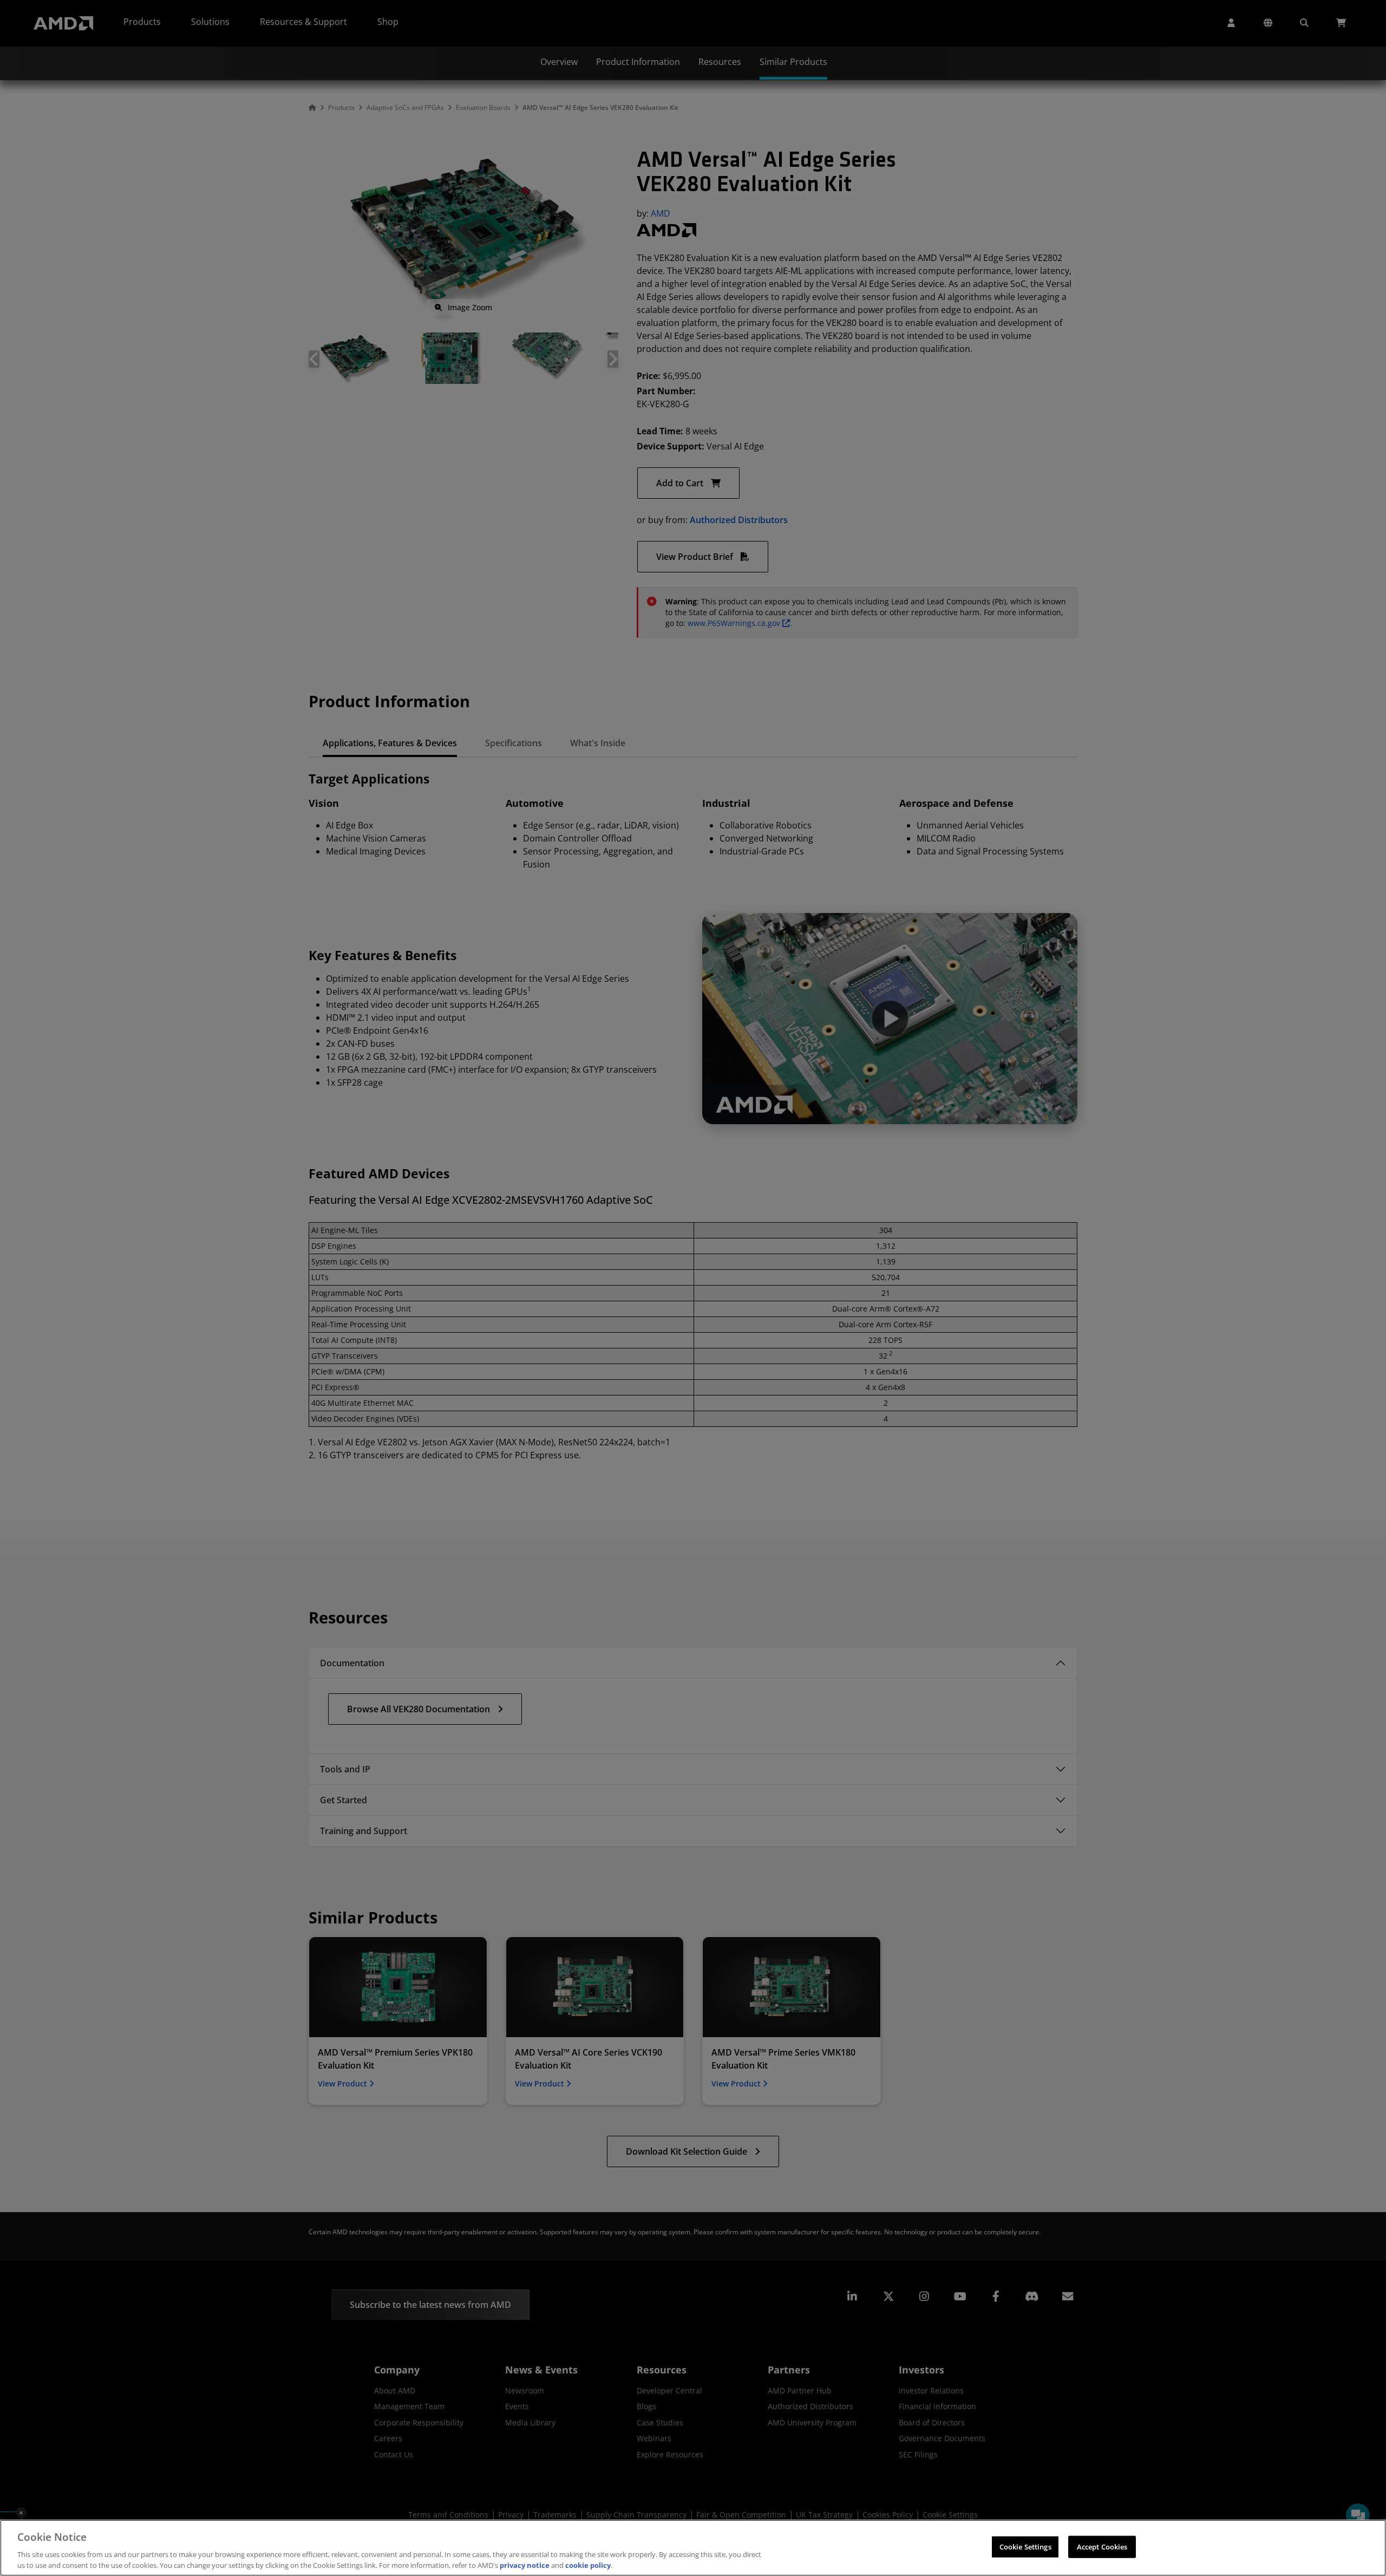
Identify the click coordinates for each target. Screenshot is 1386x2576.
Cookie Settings (1025, 2547)
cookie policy (588, 2565)
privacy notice (525, 2565)
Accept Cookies (1102, 2547)
